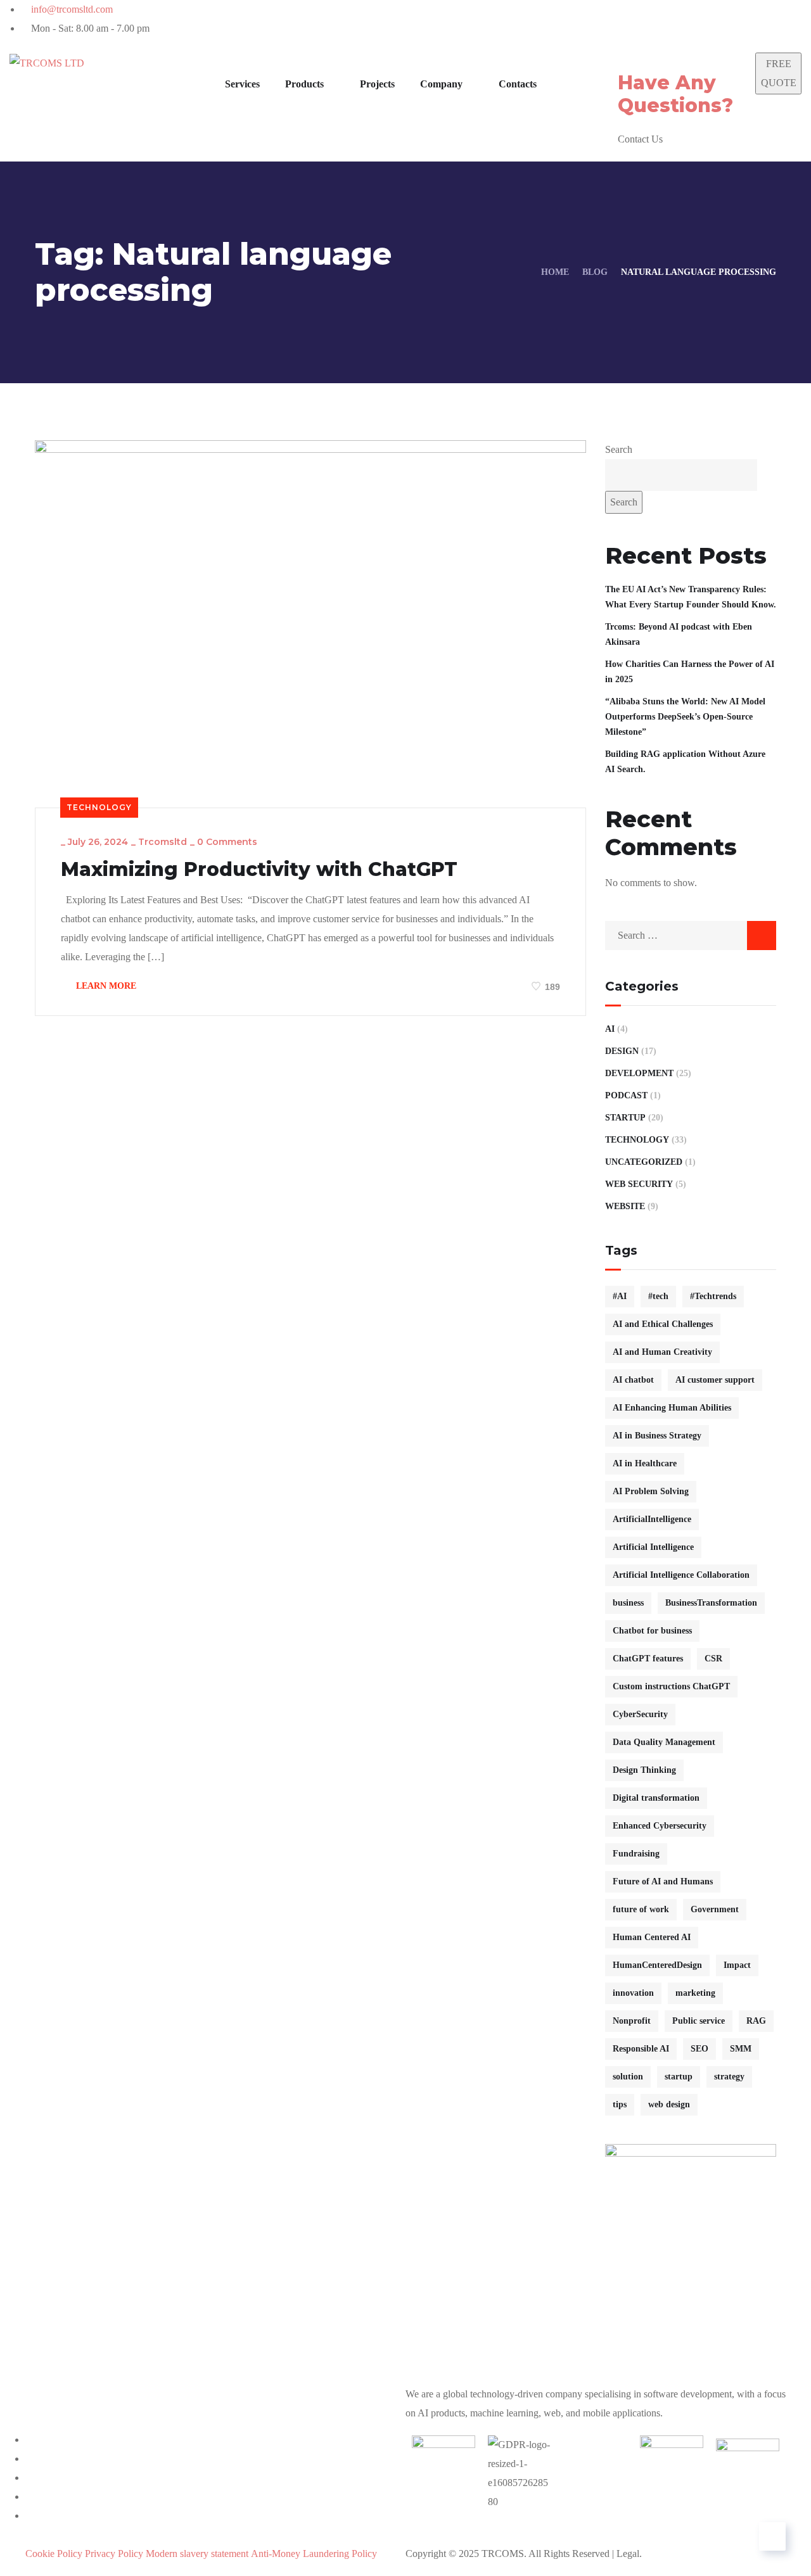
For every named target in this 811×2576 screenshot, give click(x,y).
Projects (377, 84)
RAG (756, 2021)
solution (628, 2077)
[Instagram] (674, 16)
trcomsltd (163, 842)
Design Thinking (644, 1770)
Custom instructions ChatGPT (671, 1686)
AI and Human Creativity (662, 1352)
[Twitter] (578, 16)
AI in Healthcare (645, 1463)
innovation (633, 1993)
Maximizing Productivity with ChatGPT (259, 870)
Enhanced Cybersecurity (660, 1826)
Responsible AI (641, 2049)
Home (555, 272)
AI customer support (715, 1380)
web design (669, 2104)
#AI (620, 1296)
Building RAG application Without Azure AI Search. (685, 762)
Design (622, 1051)
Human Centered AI (652, 1937)
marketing (695, 1993)
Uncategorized (644, 1162)
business (628, 1603)
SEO (699, 2049)
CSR (713, 1659)
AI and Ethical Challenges (663, 1324)
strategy (729, 2077)
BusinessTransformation (711, 1603)
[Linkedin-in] (642, 16)
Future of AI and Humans (663, 1881)
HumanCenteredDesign (657, 1965)
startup (679, 2077)
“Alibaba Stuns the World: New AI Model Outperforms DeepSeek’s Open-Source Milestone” (685, 717)
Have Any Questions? (675, 94)
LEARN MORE (105, 986)
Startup (625, 1118)
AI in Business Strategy (657, 1436)
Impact (737, 1965)
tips (620, 2104)
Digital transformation (656, 1798)
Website (625, 1206)
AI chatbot (633, 1380)
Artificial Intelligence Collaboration (681, 1575)
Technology (99, 807)
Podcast (626, 1095)
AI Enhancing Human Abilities (672, 1408)
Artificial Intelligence (653, 1547)
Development (639, 1073)
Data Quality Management (664, 1742)
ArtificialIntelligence (652, 1519)
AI (610, 1029)
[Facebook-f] (610, 16)
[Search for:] (691, 935)
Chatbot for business (652, 1631)
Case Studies (366, 2535)
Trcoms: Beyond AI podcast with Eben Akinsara (679, 634)
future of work (641, 1909)
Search (619, 449)
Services (242, 84)
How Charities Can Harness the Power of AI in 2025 (690, 672)
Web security (639, 1184)
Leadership (468, 2535)
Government (715, 1909)
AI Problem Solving (651, 1491)
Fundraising (636, 1854)
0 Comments (227, 842)
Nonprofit (632, 2021)
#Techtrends (713, 1296)
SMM (741, 2049)
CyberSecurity (640, 1714)
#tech (658, 1296)
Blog (595, 272)
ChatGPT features (648, 1659)
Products (304, 84)
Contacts (623, 2535)
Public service (699, 2021)
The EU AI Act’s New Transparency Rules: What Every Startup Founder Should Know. (691, 597)
